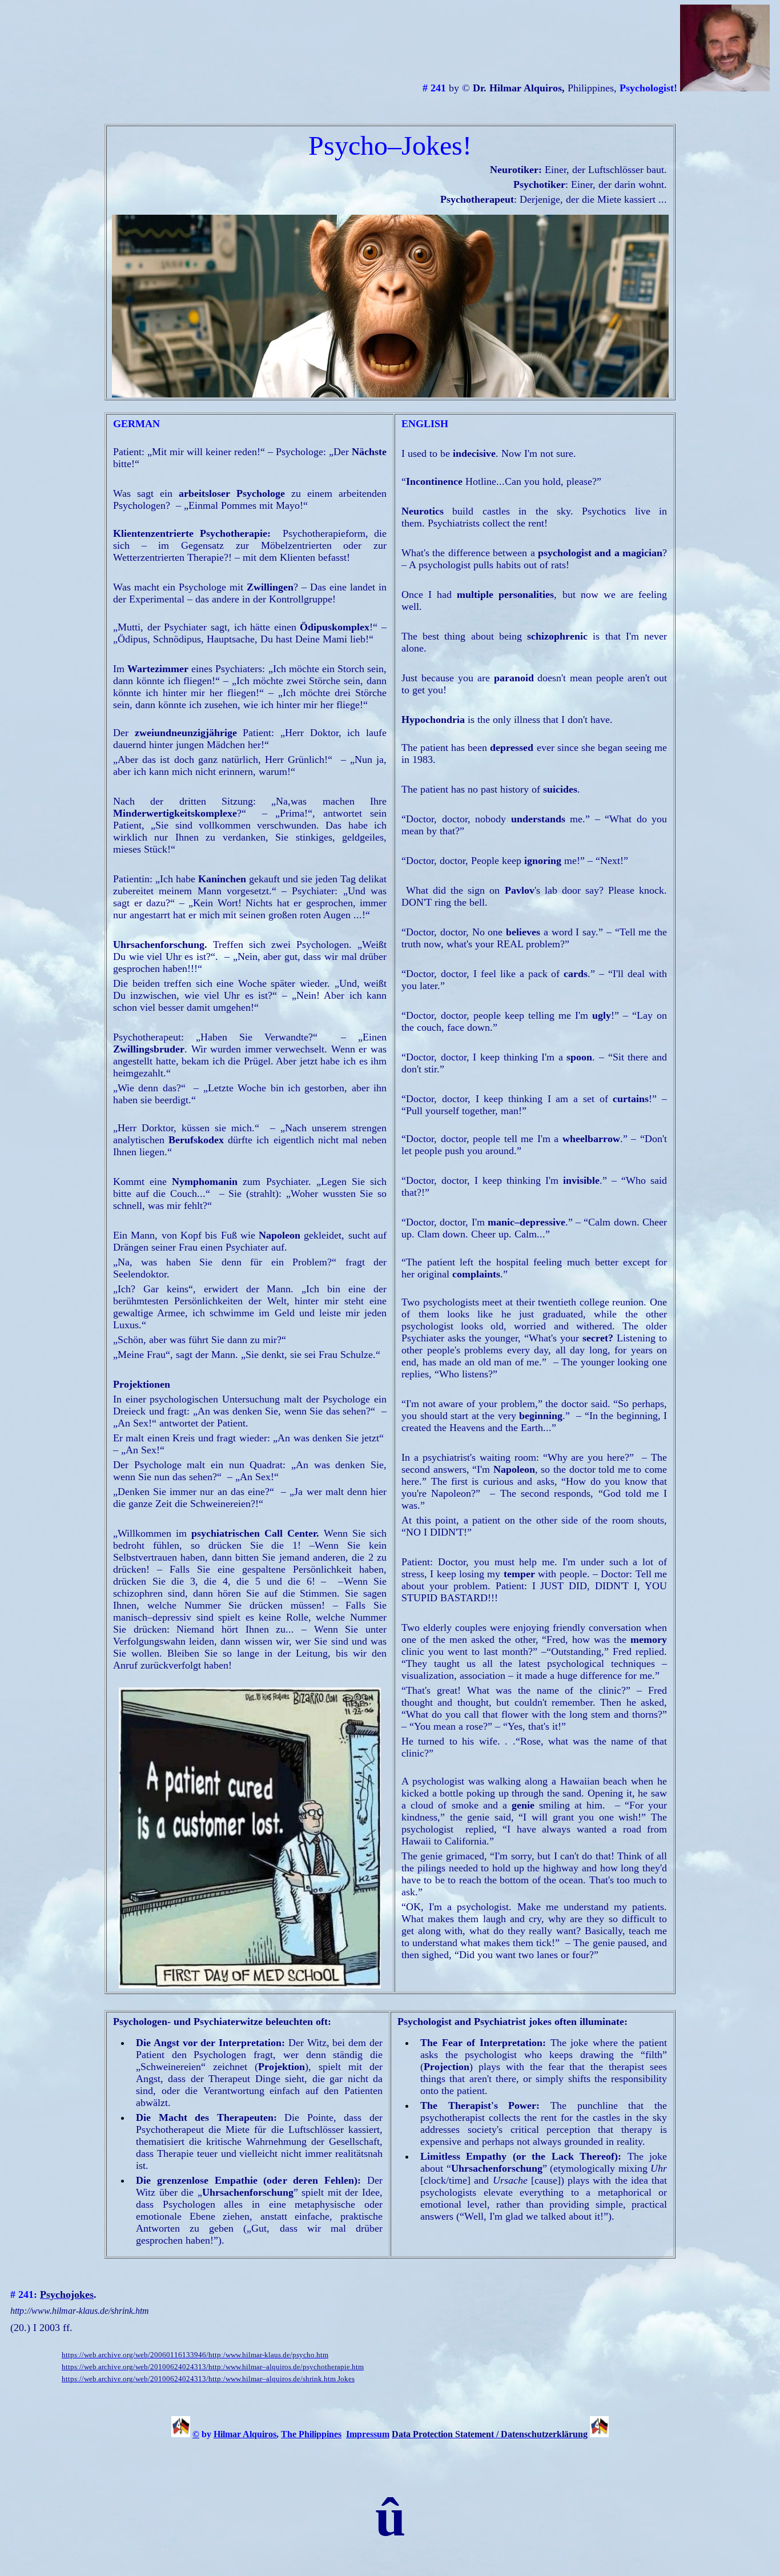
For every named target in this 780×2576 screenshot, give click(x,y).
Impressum (368, 2434)
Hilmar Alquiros (245, 2434)
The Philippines (311, 2434)
